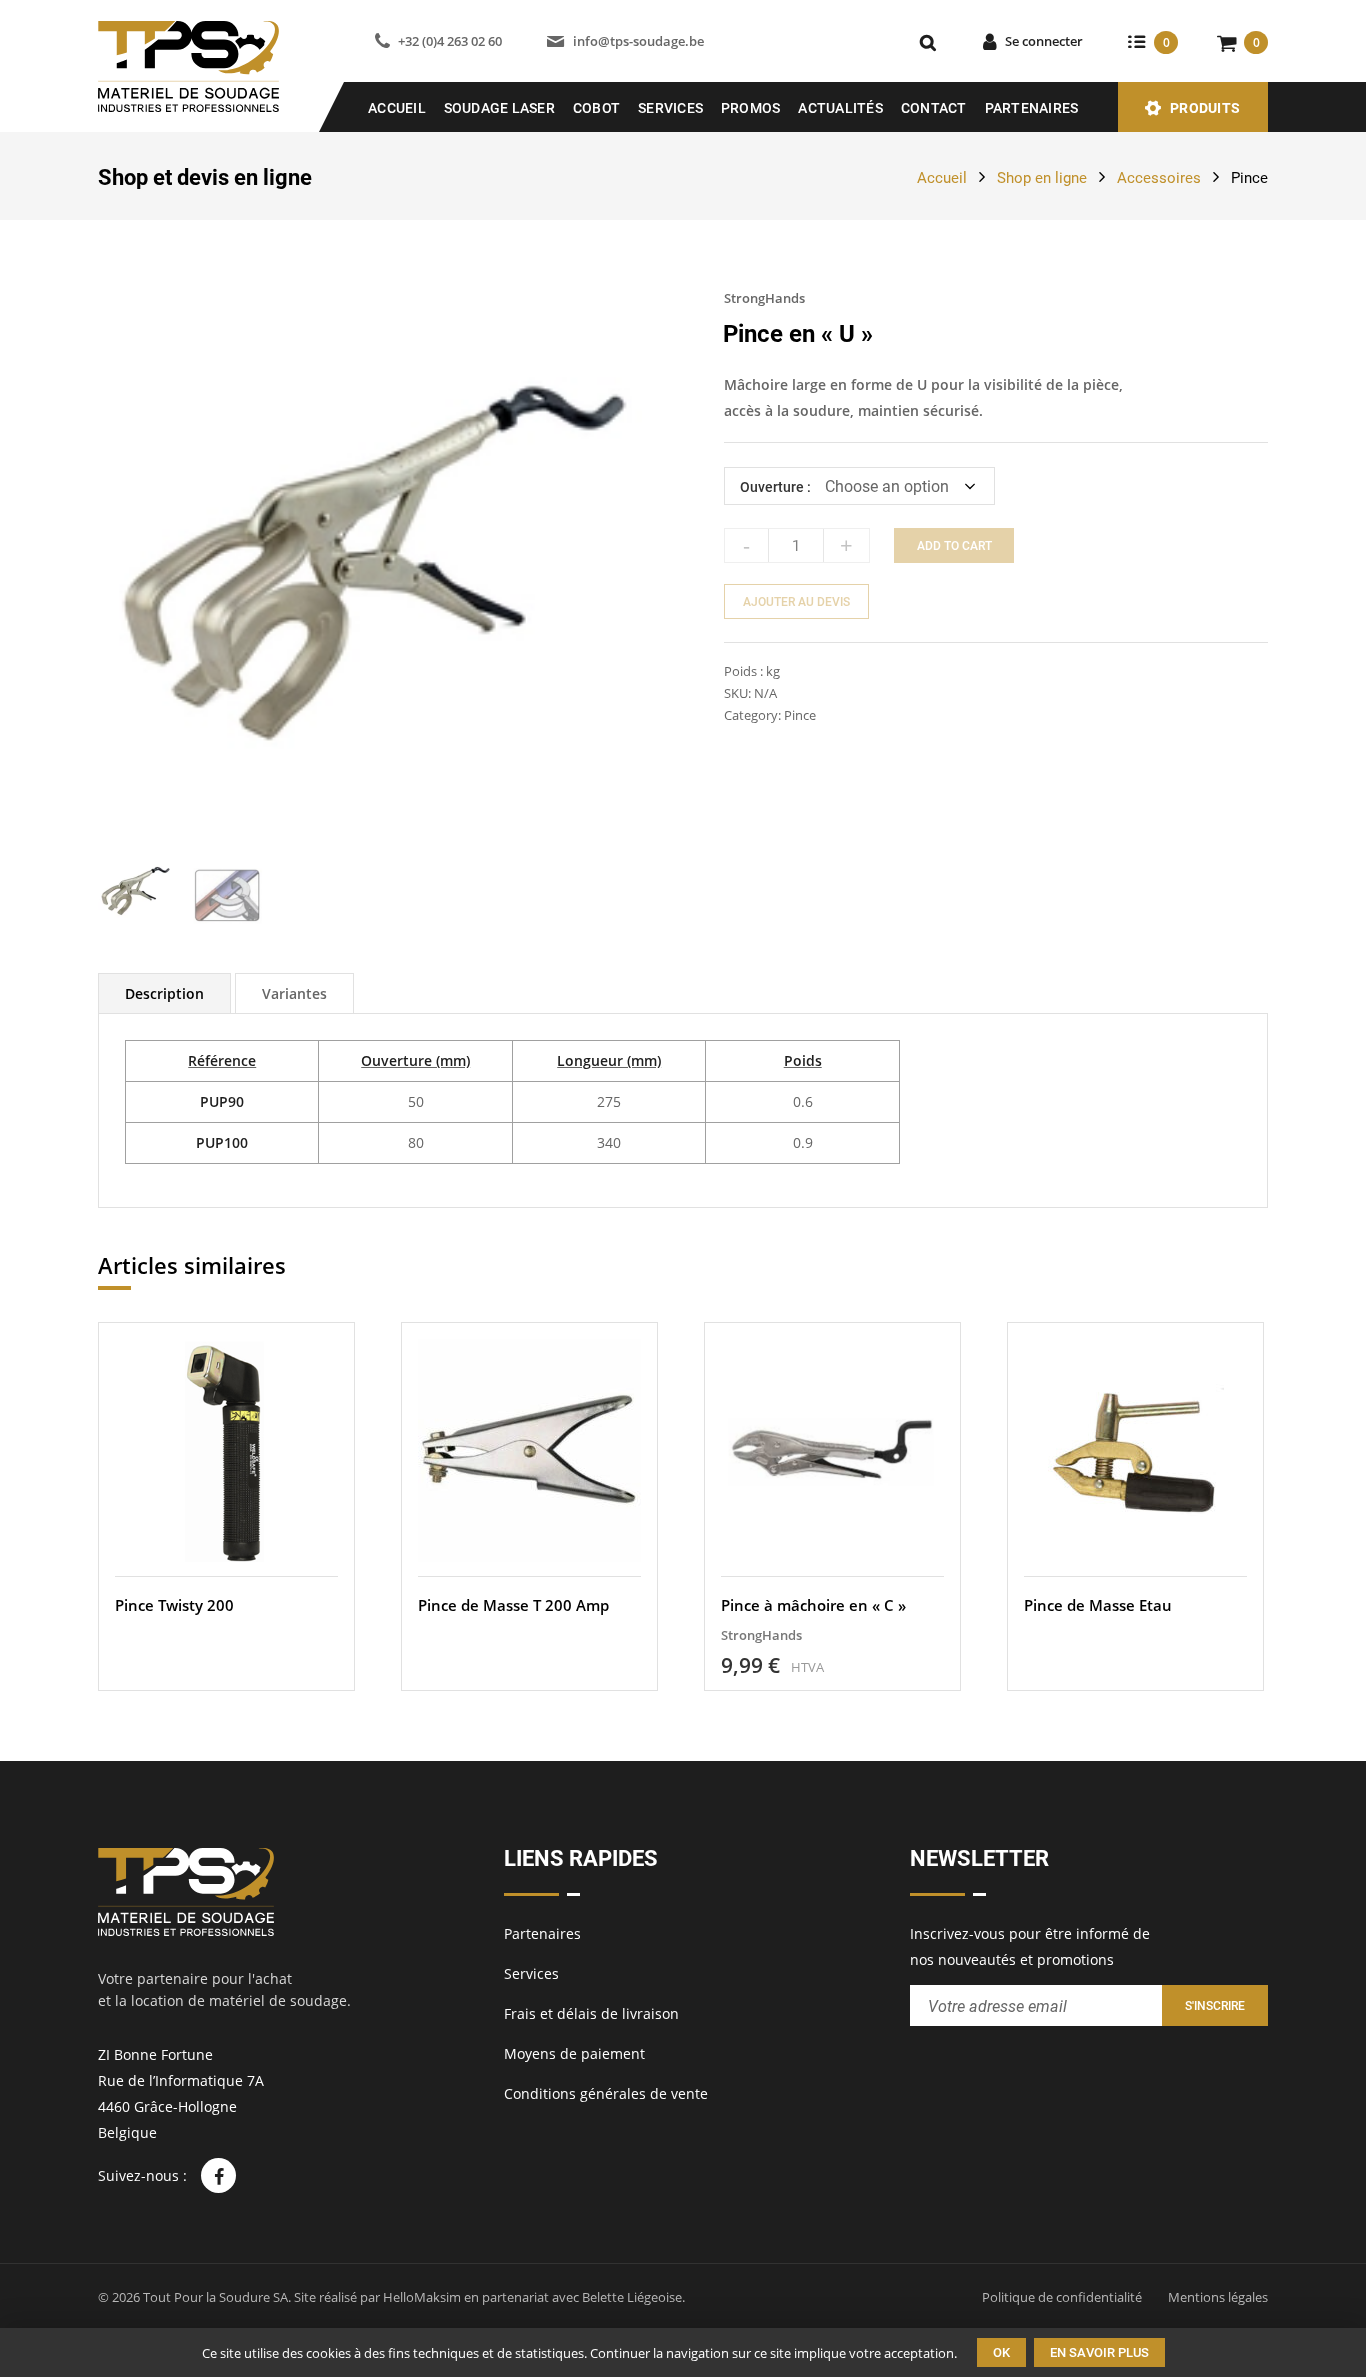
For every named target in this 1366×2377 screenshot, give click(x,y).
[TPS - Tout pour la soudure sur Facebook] (218, 2175)
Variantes (294, 993)
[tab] (164, 993)
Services (670, 108)
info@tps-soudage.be (638, 41)
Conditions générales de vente (606, 2093)
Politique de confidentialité (1062, 2297)
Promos (751, 108)
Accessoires (1159, 178)
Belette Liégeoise (632, 2297)
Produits (1205, 108)
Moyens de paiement (574, 2053)
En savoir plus (1099, 2352)
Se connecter (1044, 41)
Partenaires (1032, 108)
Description (164, 993)
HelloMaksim (422, 2297)
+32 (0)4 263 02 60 (450, 41)
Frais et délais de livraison (591, 2013)
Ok (1001, 2352)
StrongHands (764, 298)
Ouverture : (775, 487)
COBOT (596, 108)
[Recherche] (928, 42)
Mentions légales (1218, 2297)
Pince (1249, 178)
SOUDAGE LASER (499, 108)
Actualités (840, 108)
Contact (934, 108)
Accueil (397, 108)
